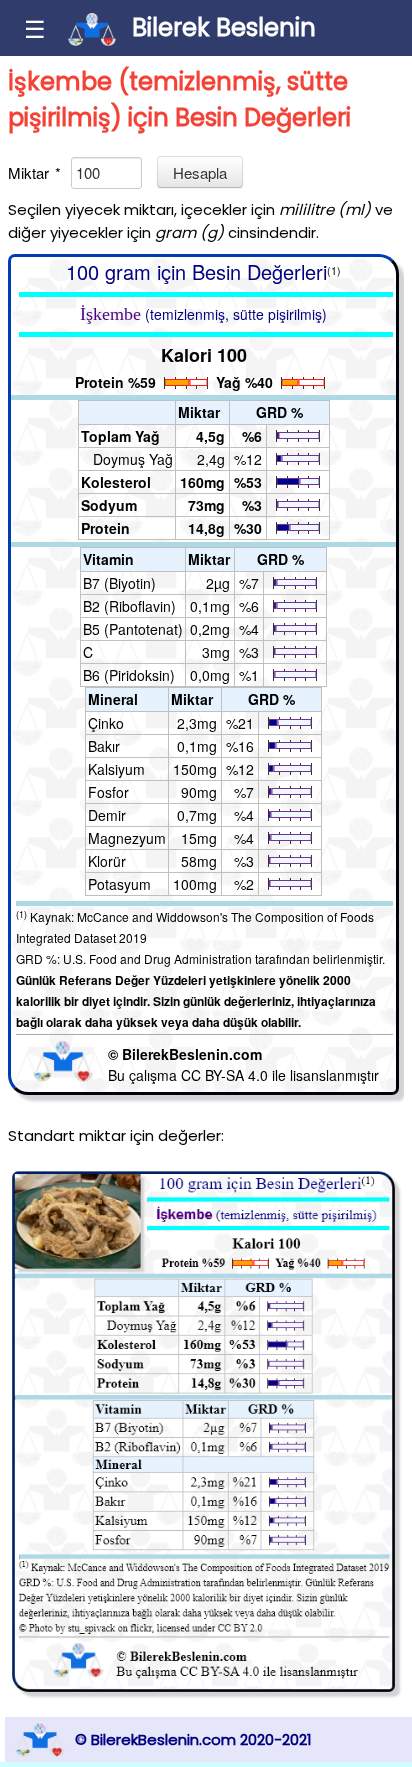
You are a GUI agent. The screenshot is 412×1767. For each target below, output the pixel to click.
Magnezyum (127, 838)
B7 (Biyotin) (119, 583)
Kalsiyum (116, 769)
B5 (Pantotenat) (133, 629)
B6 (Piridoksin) (129, 675)
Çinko (106, 723)
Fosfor (108, 792)
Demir (107, 815)
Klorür (107, 861)
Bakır (104, 746)
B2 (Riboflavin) (129, 606)
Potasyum (119, 884)
